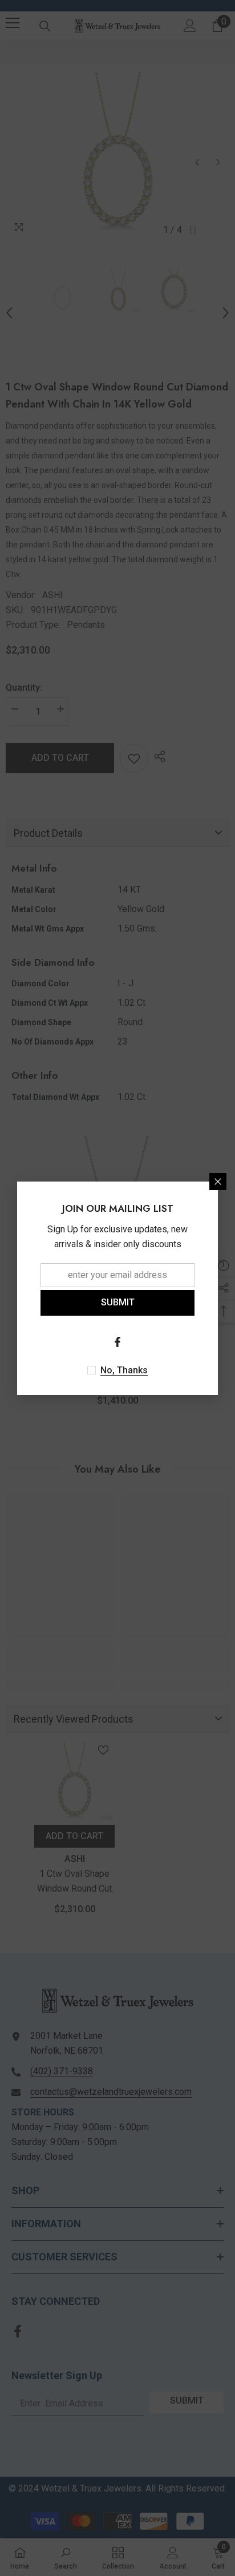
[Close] (218, 1182)
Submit (118, 1302)
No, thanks (124, 1370)
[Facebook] (117, 1342)
